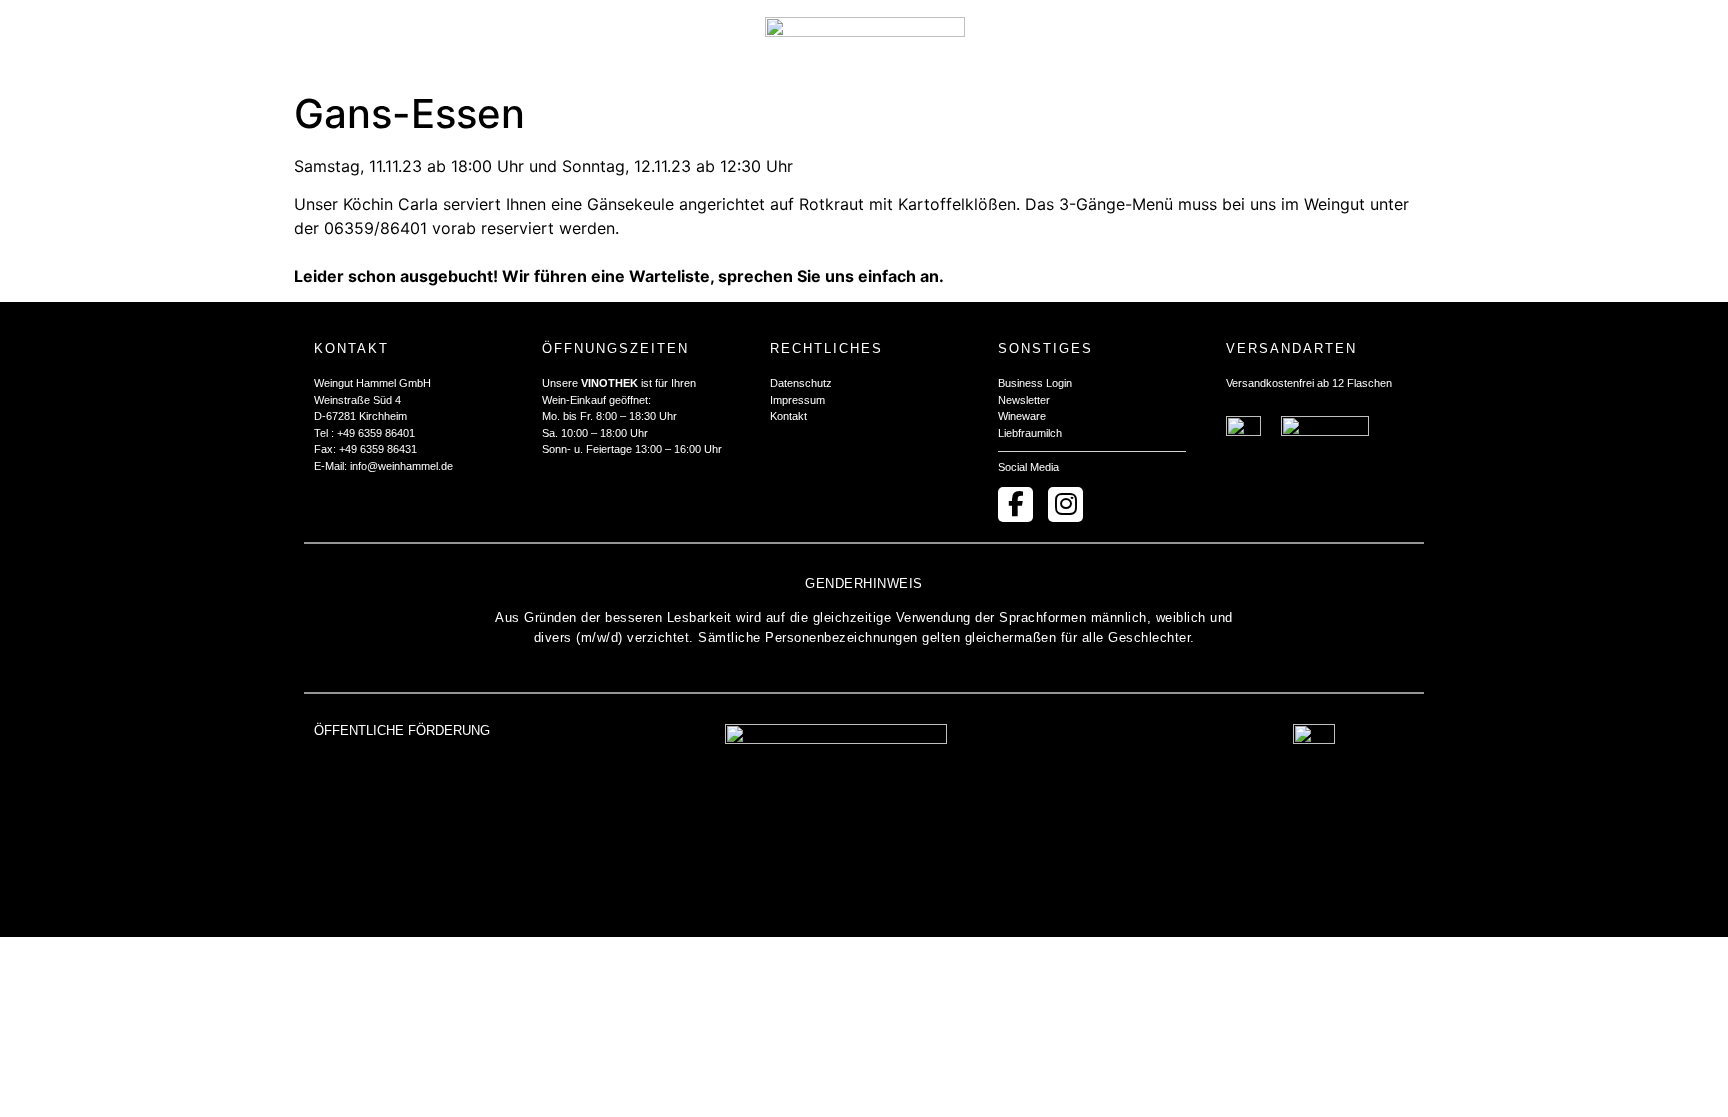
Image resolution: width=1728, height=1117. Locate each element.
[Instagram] (1065, 504)
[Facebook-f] (1015, 504)
